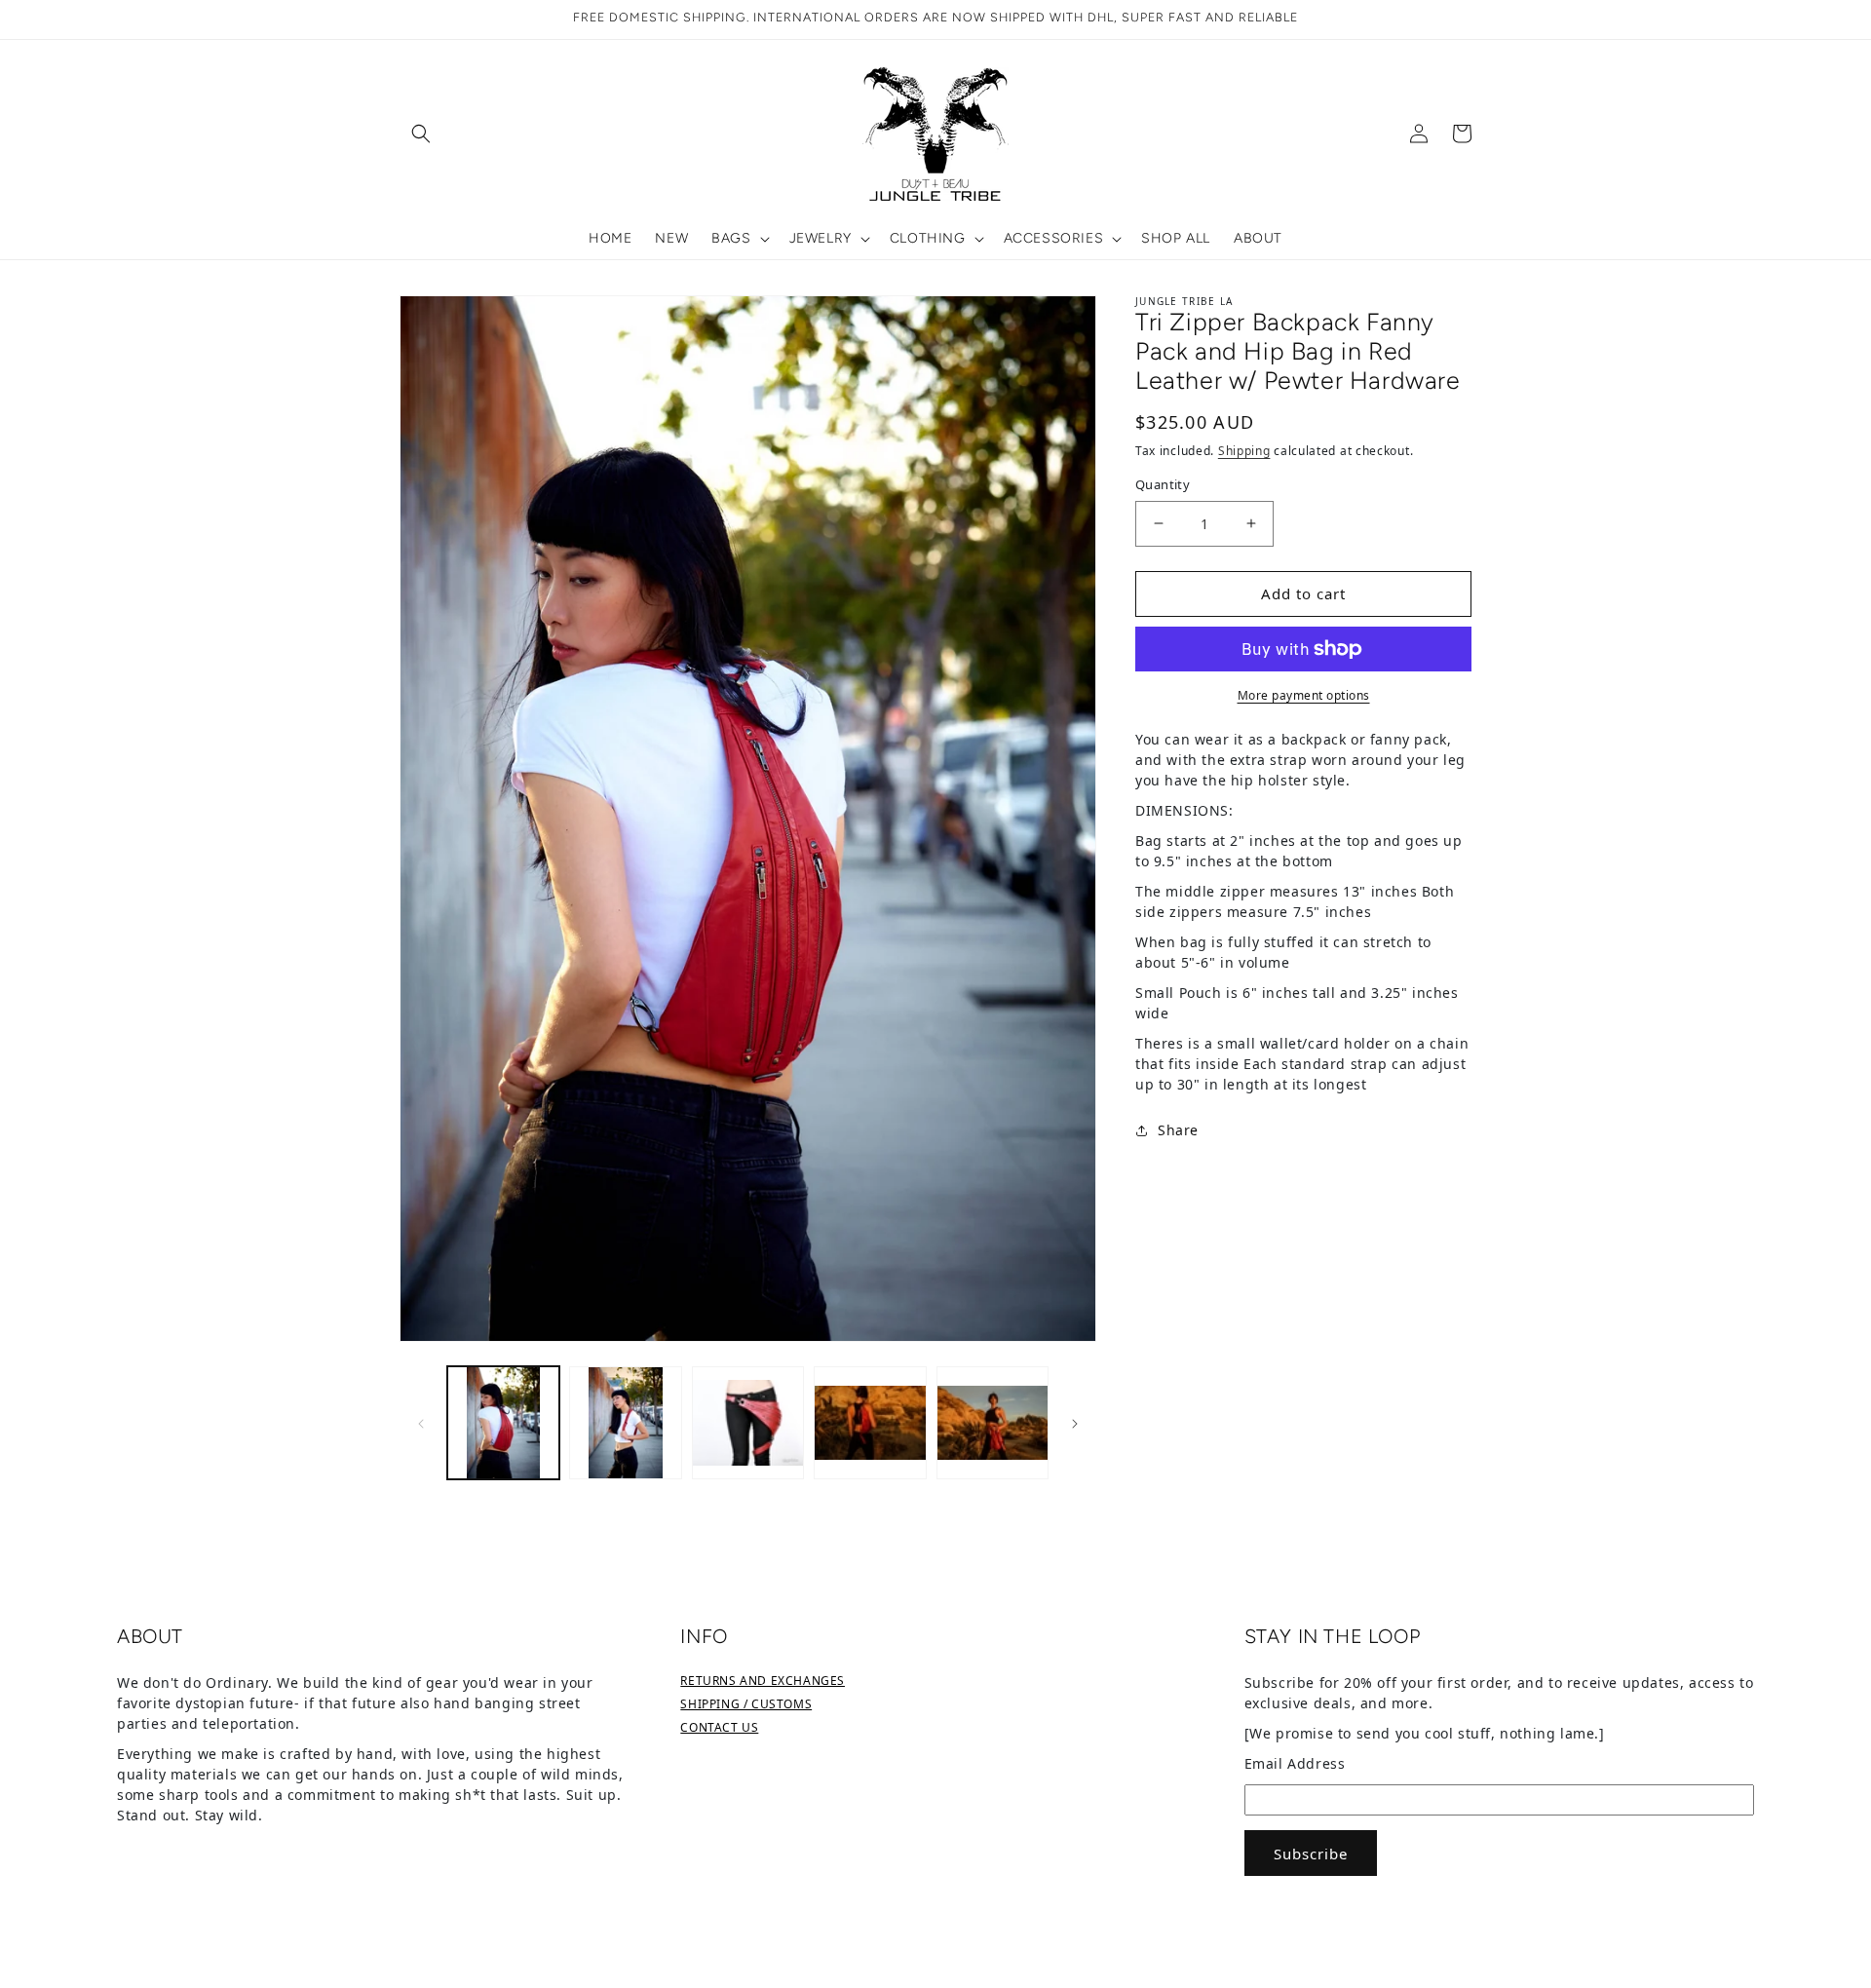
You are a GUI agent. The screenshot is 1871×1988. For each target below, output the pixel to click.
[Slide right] (1075, 1423)
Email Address (1295, 1763)
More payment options (1304, 695)
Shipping (1244, 451)
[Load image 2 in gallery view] (625, 1422)
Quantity (1163, 484)
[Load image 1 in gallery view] (503, 1422)
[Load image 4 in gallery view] (870, 1422)
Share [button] (1178, 1130)
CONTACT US (719, 1727)
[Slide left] (421, 1423)
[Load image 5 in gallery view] (993, 1422)
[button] (421, 134)
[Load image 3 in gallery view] (748, 1422)
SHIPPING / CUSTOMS (746, 1704)
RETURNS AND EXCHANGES (763, 1681)
